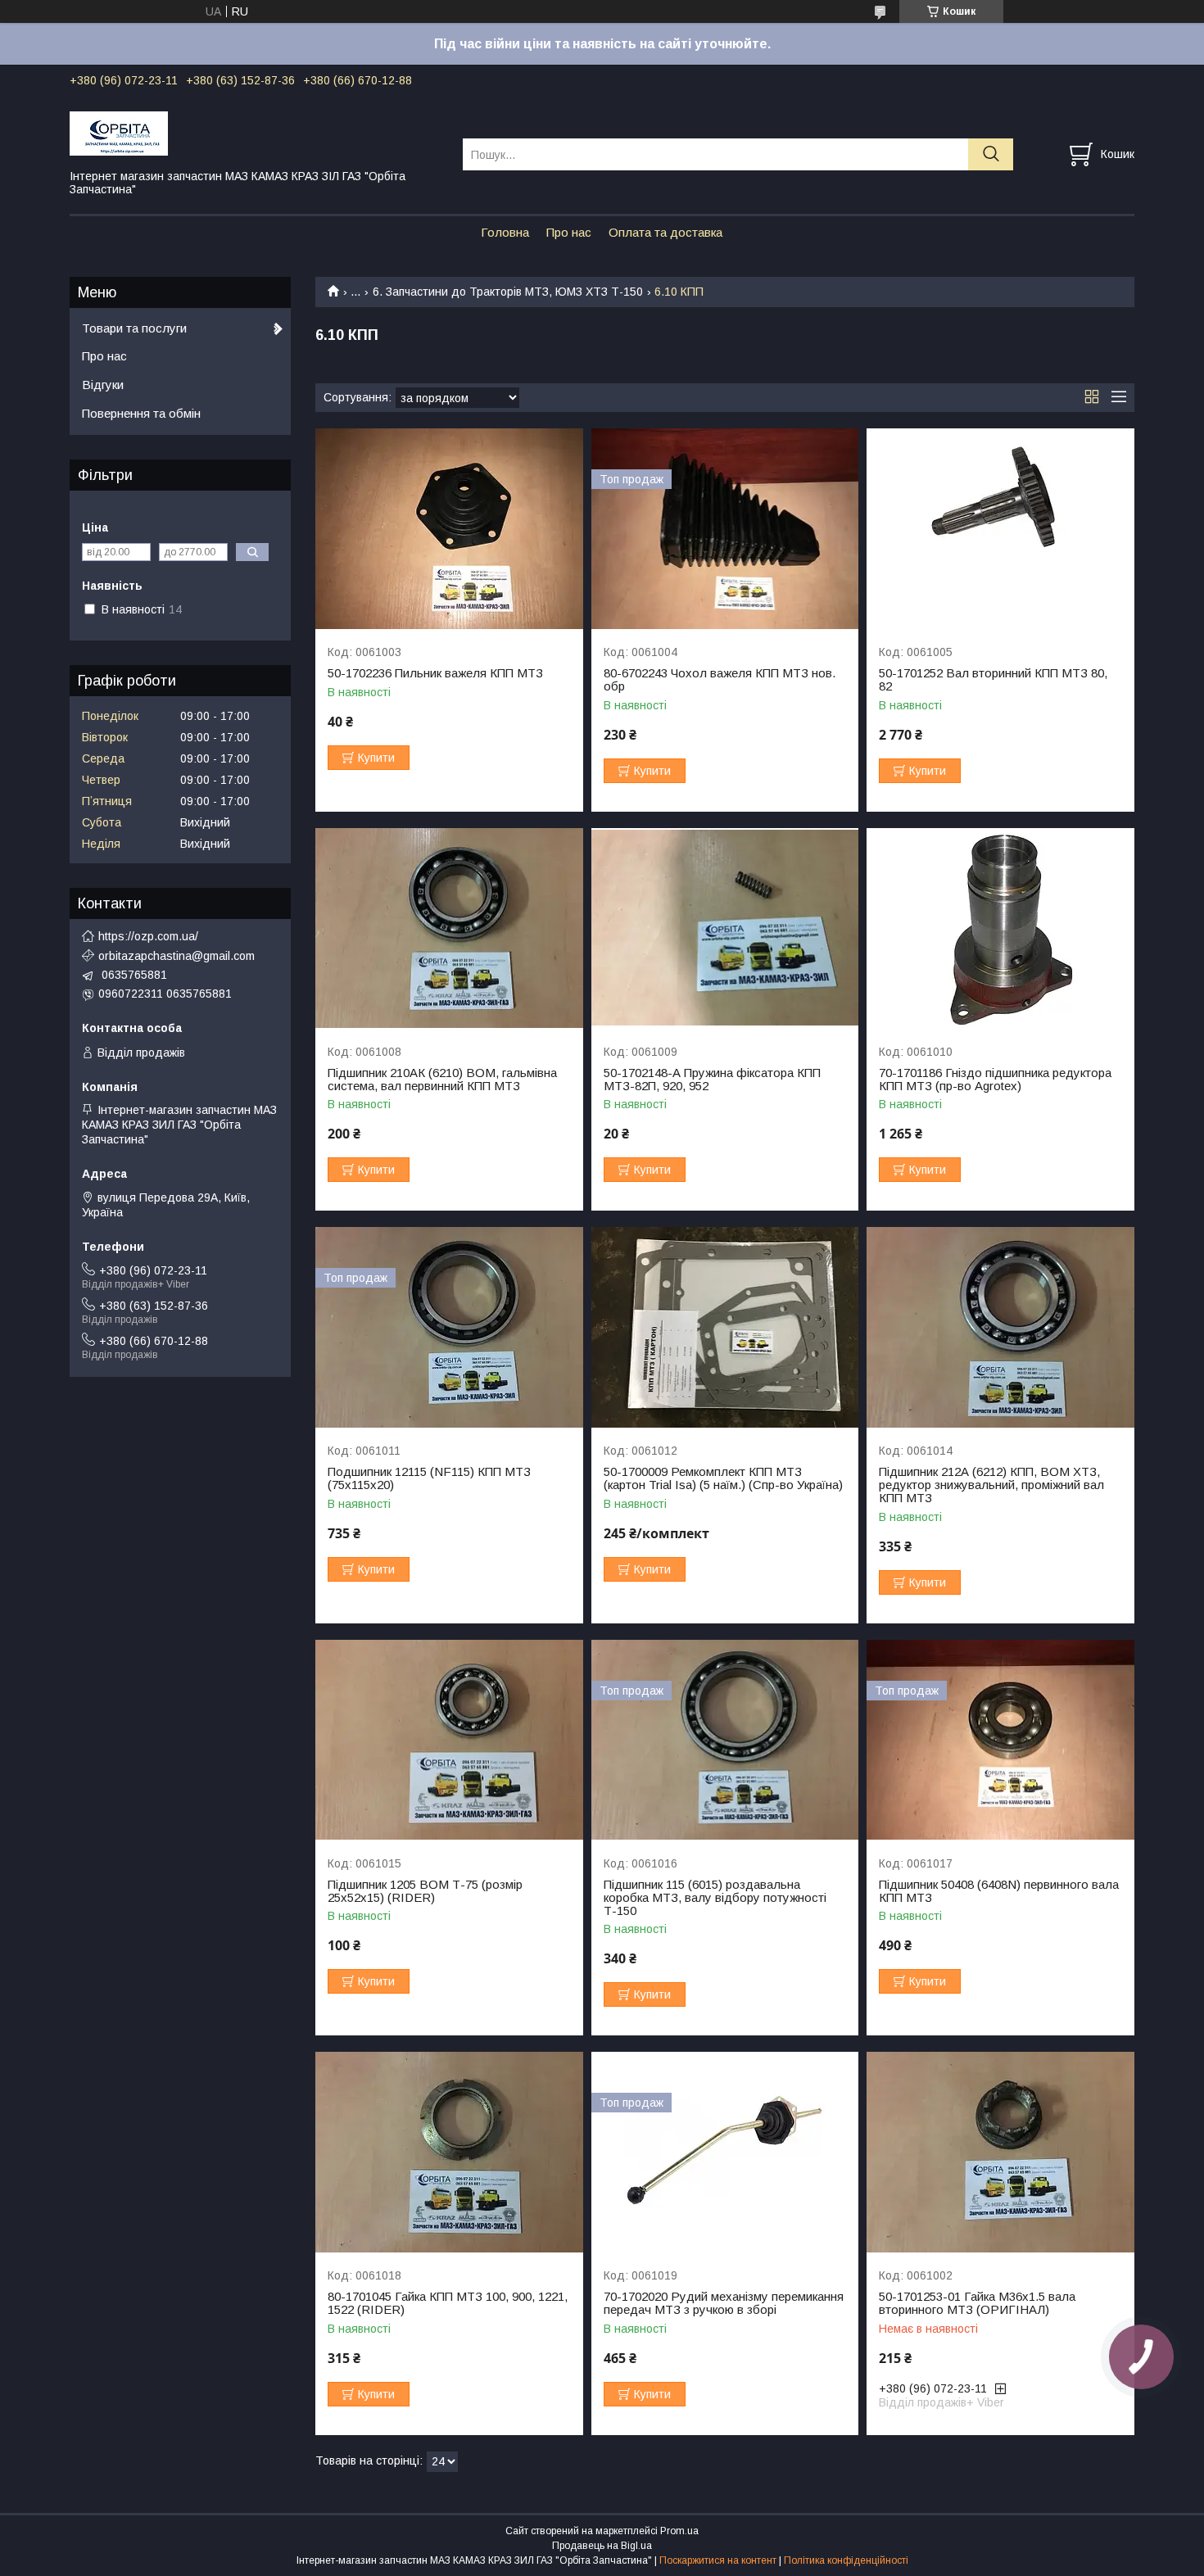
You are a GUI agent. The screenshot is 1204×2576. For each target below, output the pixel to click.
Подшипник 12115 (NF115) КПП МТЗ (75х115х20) (429, 1478)
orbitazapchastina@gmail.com (177, 956)
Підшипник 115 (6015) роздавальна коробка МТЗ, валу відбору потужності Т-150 (715, 1898)
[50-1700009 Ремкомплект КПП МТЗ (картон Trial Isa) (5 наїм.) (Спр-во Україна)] (725, 1327)
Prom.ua (679, 2531)
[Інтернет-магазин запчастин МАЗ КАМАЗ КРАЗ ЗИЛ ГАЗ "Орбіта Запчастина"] (256, 133)
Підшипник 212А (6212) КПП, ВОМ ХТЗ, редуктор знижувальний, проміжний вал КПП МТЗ (991, 1485)
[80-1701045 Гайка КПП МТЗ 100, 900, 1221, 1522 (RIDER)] (449, 2152)
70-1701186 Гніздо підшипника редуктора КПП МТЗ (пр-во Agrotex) (995, 1080)
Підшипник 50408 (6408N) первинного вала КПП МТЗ (999, 1891)
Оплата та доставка (665, 232)
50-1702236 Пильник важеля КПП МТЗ (435, 673)
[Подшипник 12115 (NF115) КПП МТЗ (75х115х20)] (449, 1327)
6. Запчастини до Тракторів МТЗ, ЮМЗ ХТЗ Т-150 (508, 292)
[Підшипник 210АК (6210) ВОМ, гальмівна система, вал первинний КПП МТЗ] (449, 928)
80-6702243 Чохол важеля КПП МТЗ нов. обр (720, 680)
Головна (505, 232)
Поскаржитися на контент (718, 2560)
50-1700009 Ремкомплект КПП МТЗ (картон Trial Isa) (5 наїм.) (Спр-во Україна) (723, 1478)
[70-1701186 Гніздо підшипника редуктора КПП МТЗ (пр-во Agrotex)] (1000, 928)
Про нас (569, 232)
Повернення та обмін (141, 413)
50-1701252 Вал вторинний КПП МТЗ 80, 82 (993, 680)
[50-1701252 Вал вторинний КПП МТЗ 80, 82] (1000, 529)
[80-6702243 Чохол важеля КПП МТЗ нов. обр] (725, 529)
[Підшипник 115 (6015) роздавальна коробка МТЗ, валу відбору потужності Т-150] (725, 1740)
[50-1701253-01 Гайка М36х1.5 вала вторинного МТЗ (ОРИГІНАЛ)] (1000, 2152)
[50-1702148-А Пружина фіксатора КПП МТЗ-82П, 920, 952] (725, 928)
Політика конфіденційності (846, 2560)
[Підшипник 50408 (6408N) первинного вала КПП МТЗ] (1000, 1740)
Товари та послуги (134, 328)
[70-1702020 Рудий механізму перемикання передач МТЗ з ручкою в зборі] (725, 2152)
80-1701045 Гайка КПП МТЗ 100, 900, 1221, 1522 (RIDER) (448, 2303)
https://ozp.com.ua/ (148, 936)
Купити (376, 758)
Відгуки (103, 385)
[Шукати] (991, 154)
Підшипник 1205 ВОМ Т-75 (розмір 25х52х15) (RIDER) (425, 1891)
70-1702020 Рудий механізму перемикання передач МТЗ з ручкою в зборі (724, 2303)
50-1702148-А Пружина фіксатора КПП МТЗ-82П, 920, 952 (712, 1080)
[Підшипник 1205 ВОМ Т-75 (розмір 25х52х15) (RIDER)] (449, 1740)
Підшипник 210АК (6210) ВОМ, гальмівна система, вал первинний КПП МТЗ (442, 1080)
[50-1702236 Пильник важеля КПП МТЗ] (449, 529)
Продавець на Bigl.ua (602, 2546)
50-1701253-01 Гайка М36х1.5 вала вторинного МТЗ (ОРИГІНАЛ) (977, 2303)
